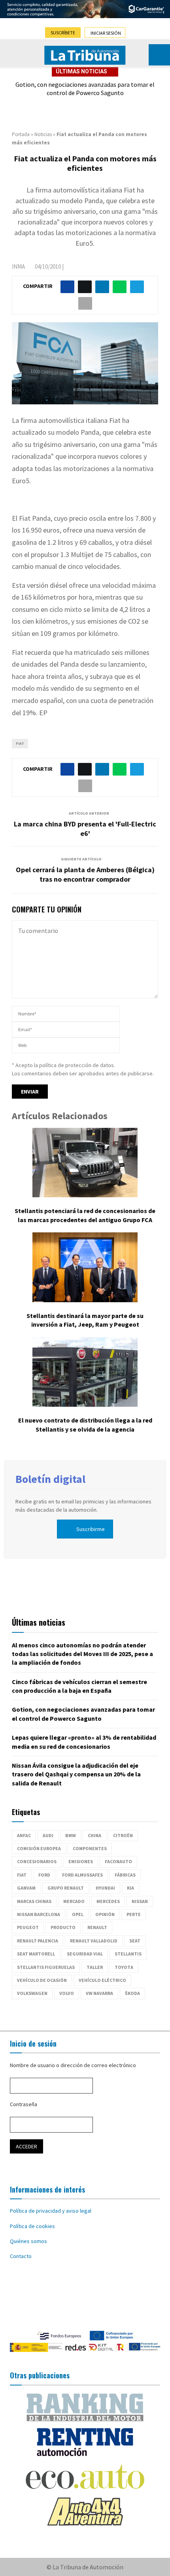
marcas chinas (34, 1901)
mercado (74, 1901)
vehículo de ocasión (42, 1980)
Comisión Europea (39, 1848)
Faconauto (118, 1861)
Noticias (43, 134)
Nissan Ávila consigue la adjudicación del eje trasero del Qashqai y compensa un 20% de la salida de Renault (76, 1774)
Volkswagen (32, 1993)
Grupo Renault (66, 1888)
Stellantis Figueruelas (46, 1967)
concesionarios (37, 1861)
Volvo (67, 1993)
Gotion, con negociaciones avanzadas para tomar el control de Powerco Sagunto (85, 89)
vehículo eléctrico (102, 1980)
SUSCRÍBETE (63, 33)
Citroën (123, 1835)
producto (63, 1927)
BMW (71, 1835)
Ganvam (26, 1888)
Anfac (24, 1835)
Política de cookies (32, 2226)
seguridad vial (85, 1954)
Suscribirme (91, 1529)
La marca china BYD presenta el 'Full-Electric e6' (85, 829)
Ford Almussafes (82, 1875)
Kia (130, 1888)
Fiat (20, 743)
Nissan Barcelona (39, 1914)
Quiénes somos (28, 2241)
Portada (21, 134)
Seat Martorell (36, 1954)
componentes (90, 1848)
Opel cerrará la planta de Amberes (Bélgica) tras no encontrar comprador (85, 874)
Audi (48, 1835)
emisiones (81, 1861)
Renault (97, 1927)
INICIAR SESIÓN (106, 33)
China (94, 1835)
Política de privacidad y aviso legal (51, 2211)
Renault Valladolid (94, 1941)
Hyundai (105, 1888)
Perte (134, 1914)
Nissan (140, 1901)
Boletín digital (50, 1479)
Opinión (105, 1914)
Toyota (124, 1967)
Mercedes (108, 1901)
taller (95, 1967)
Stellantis (128, 1954)
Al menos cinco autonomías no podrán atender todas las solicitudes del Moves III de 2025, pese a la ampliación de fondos (82, 1654)
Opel (78, 1914)
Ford (44, 1875)
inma (18, 266)
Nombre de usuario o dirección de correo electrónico (73, 2065)
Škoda (132, 1993)
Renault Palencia (38, 1941)
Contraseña (24, 2104)
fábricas (125, 1875)
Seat (135, 1941)
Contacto (21, 2256)
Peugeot (28, 1927)
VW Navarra (99, 1993)
